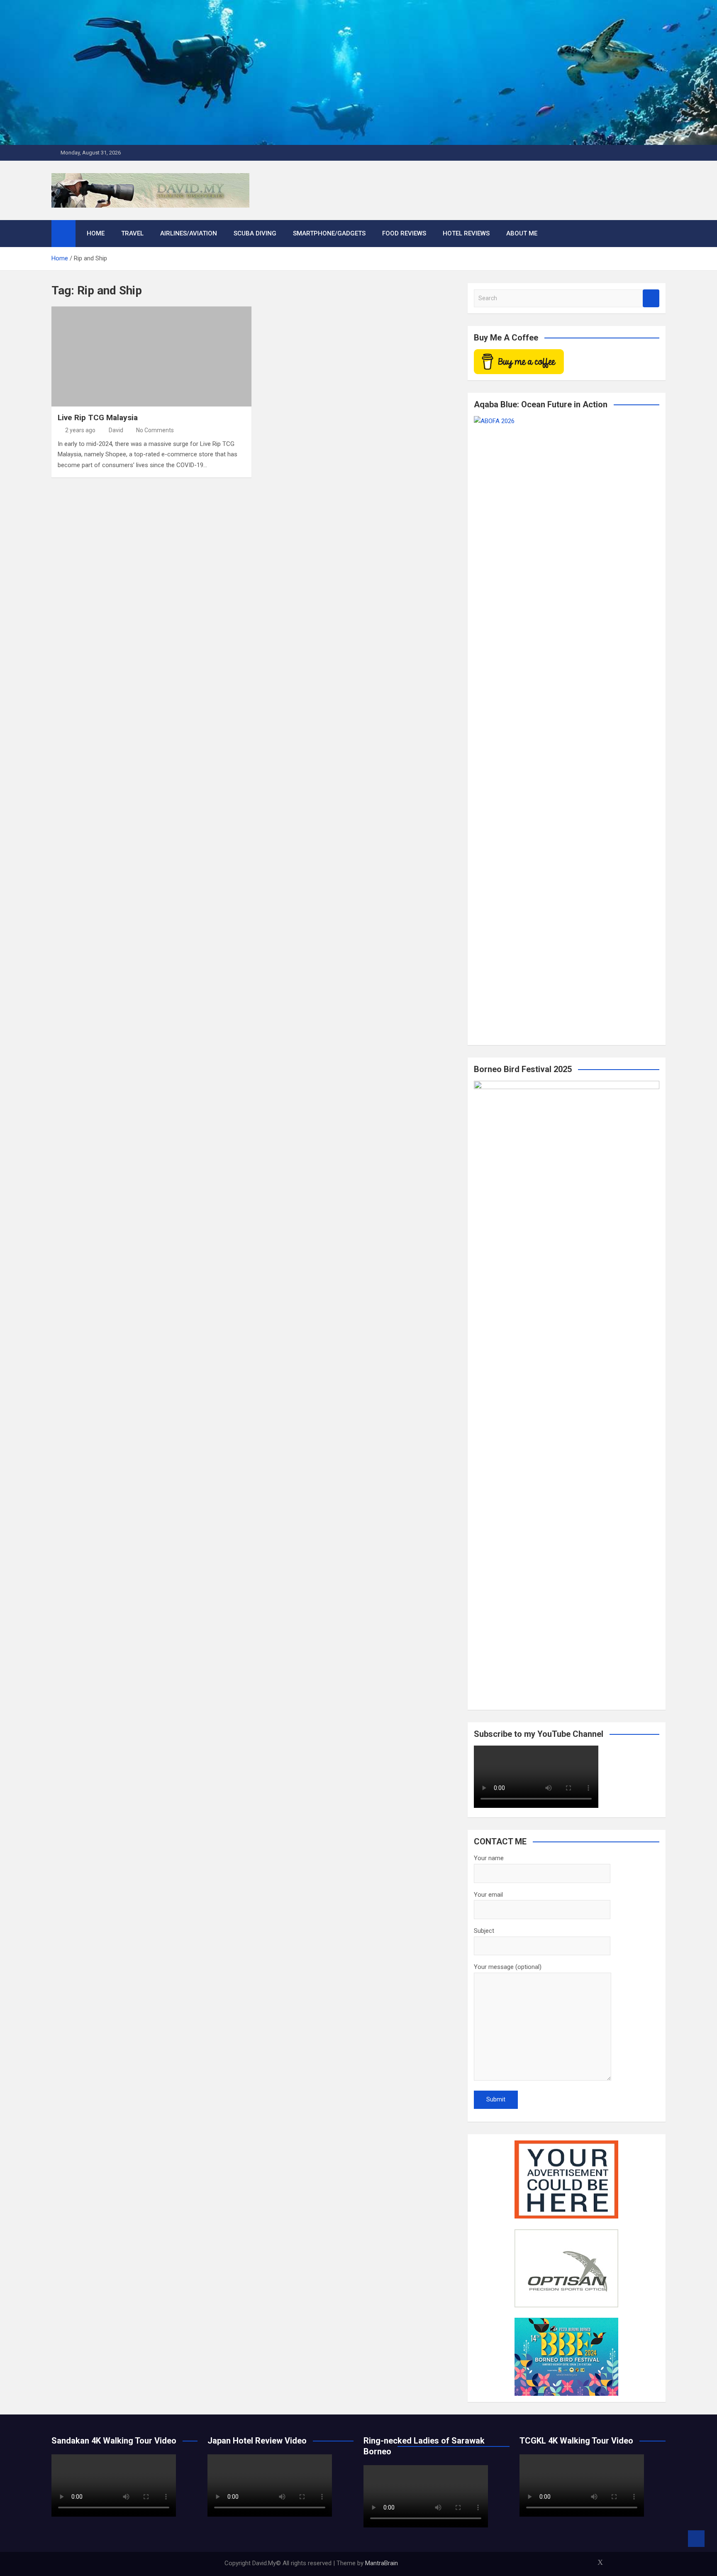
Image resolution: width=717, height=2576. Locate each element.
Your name (489, 1858)
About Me (522, 233)
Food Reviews (404, 233)
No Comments (155, 430)
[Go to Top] (696, 2539)
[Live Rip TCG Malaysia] (151, 356)
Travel (132, 233)
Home (96, 233)
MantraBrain (382, 2563)
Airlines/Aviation (189, 233)
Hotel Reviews (466, 233)
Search (651, 298)
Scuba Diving (255, 233)
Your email (488, 1895)
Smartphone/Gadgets (329, 233)
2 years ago (80, 430)
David (116, 430)
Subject (484, 1931)
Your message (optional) (508, 1967)
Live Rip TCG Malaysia (98, 417)
